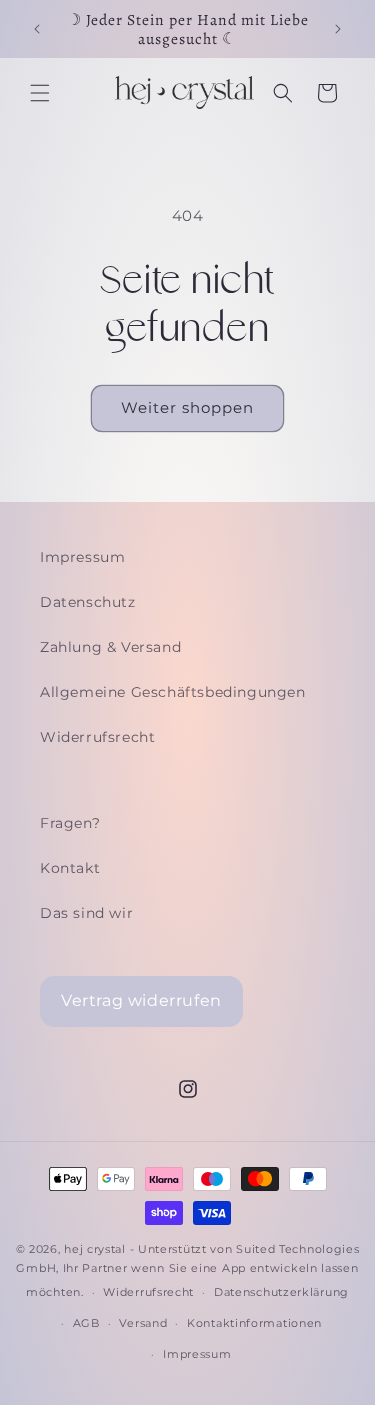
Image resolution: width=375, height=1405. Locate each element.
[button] (40, 93)
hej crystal (95, 1249)
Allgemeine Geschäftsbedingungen (173, 692)
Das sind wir (86, 913)
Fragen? (70, 823)
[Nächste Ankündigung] (338, 29)
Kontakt (70, 868)
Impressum (82, 557)
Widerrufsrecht (97, 737)
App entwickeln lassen (290, 1268)
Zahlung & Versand (110, 647)
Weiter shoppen (187, 407)
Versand (143, 1323)
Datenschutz (88, 602)
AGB (86, 1323)
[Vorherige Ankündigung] (37, 29)
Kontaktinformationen (254, 1323)
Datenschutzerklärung (281, 1292)
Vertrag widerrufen (141, 1000)
